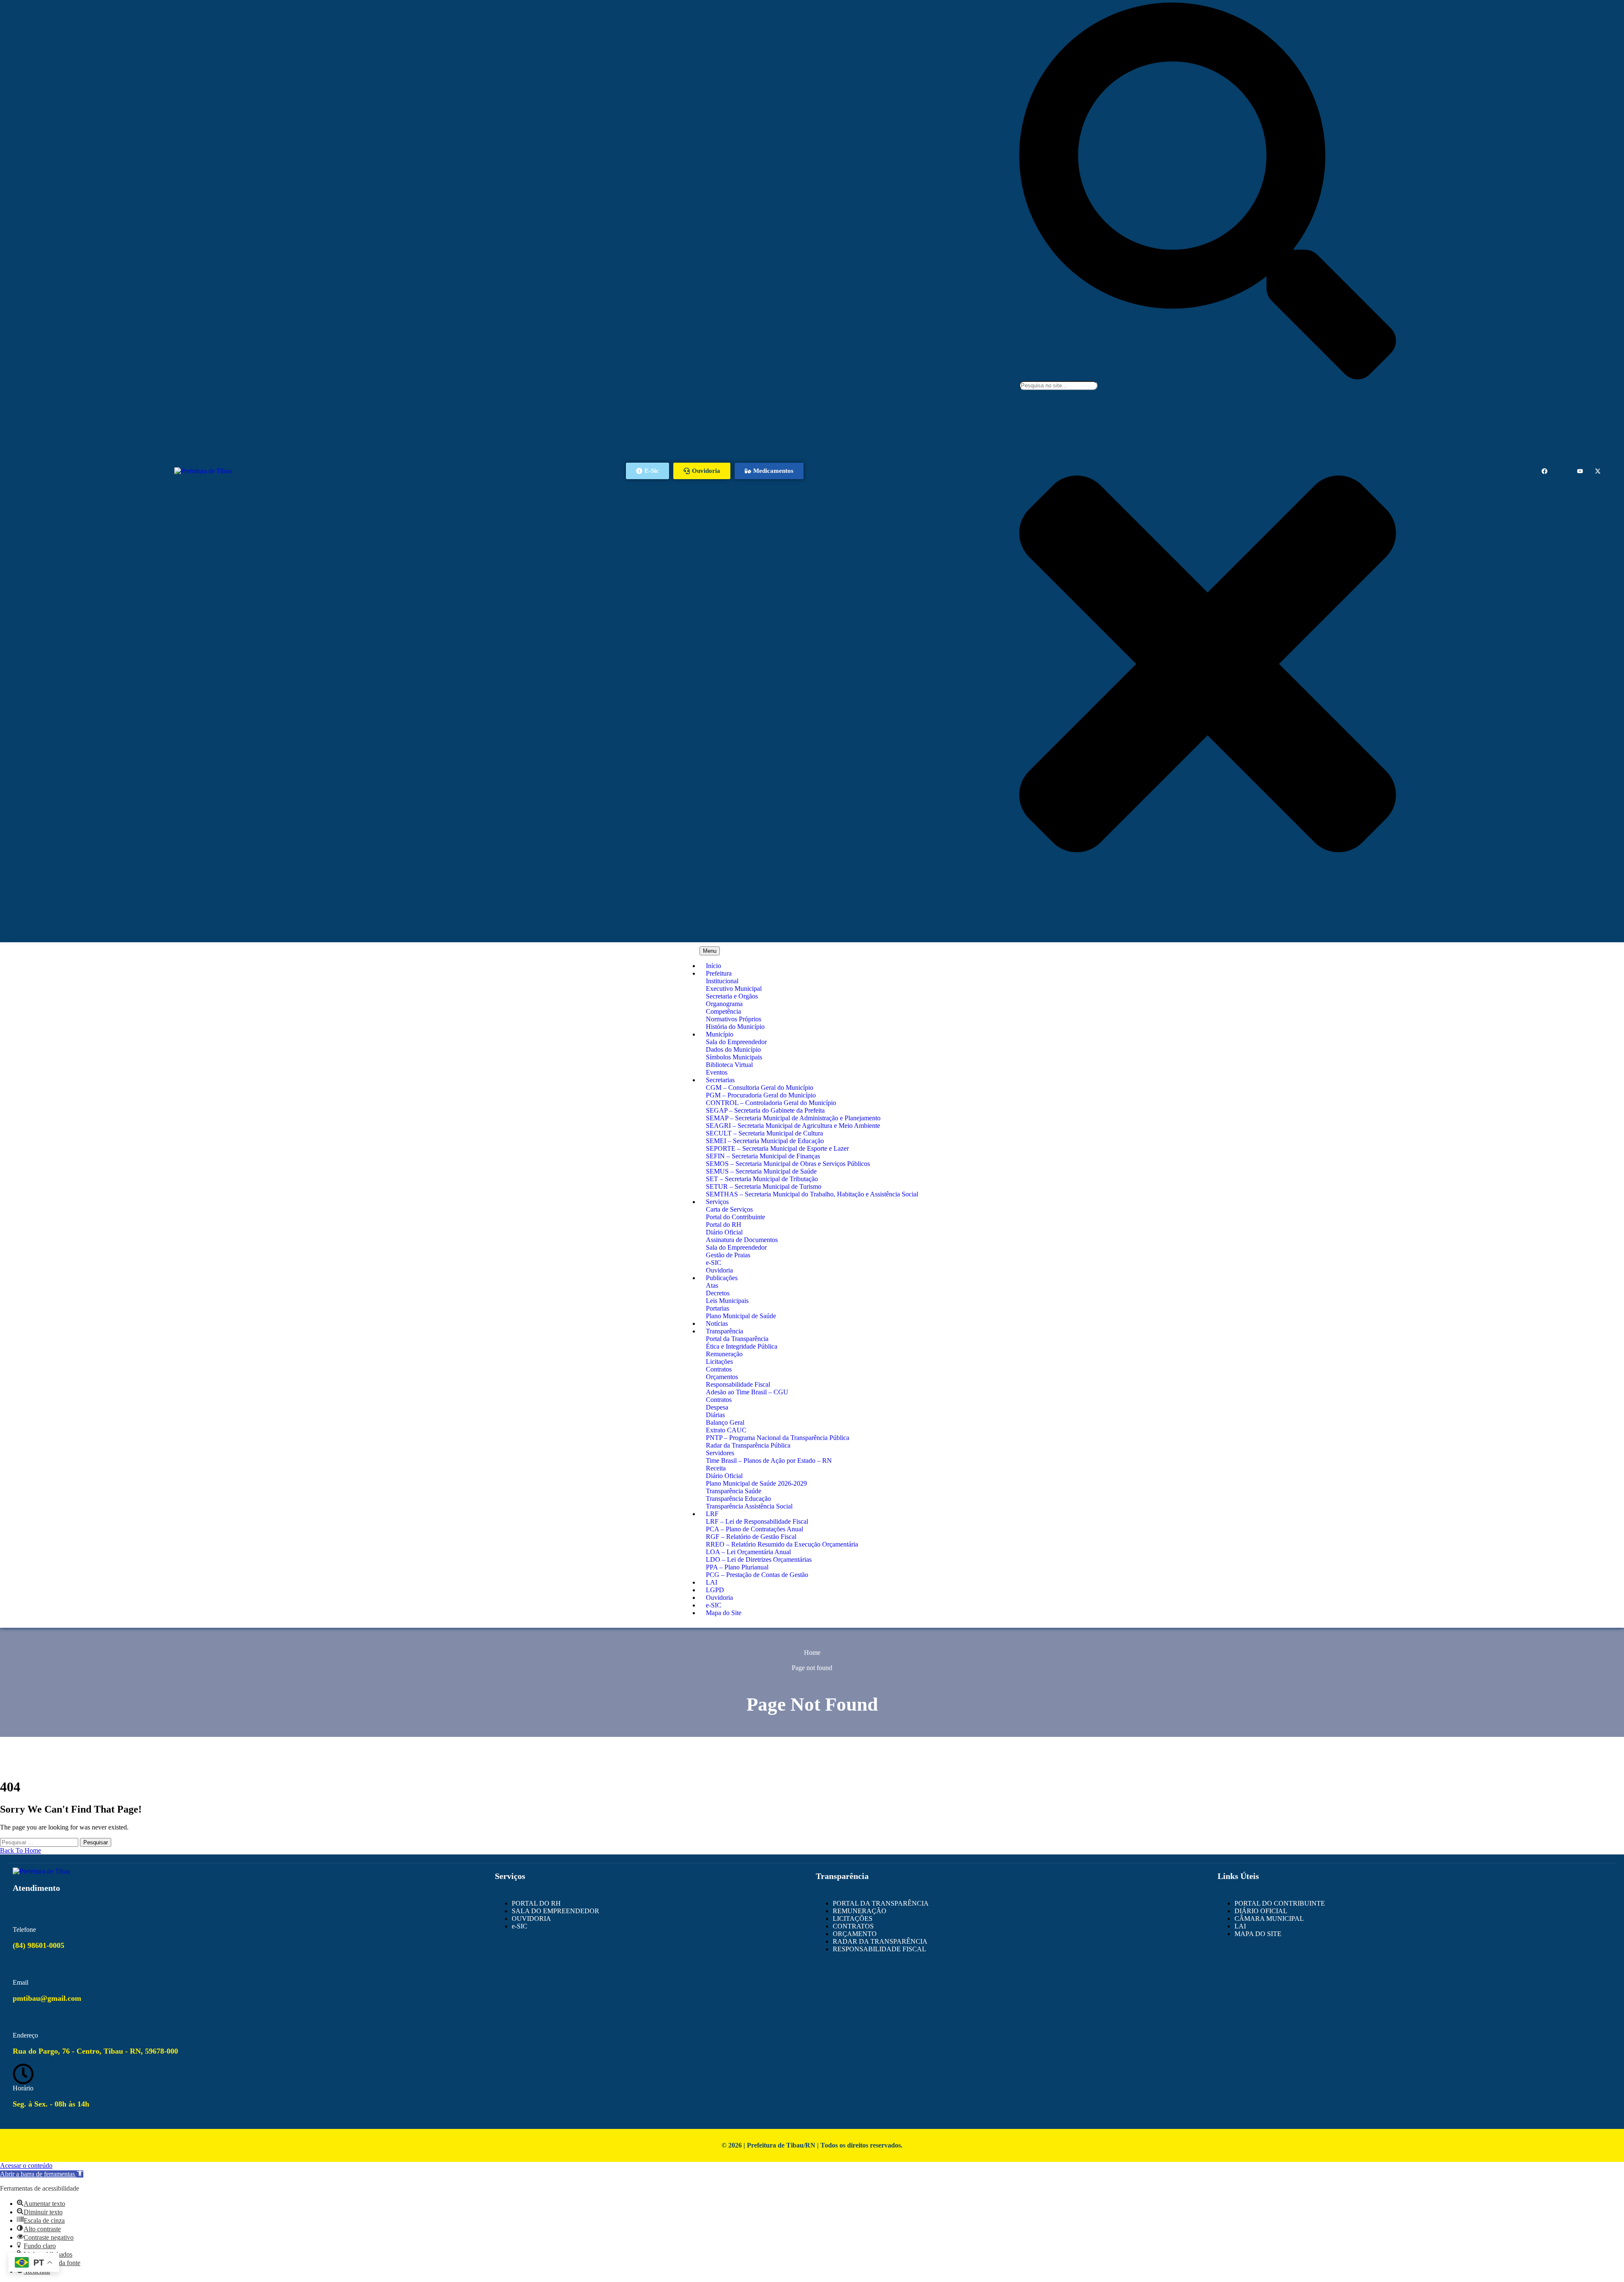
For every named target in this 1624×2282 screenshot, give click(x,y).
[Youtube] (1580, 471)
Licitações (719, 1362)
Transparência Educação (738, 1499)
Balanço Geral (725, 1422)
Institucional (722, 981)
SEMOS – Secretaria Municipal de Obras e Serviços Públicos (788, 1164)
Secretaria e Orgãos (732, 996)
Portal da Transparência (737, 1339)
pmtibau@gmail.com (47, 1998)
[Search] (1208, 377)
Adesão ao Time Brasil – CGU (747, 1392)
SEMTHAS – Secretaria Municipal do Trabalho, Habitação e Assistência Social (812, 1194)
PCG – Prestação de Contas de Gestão (757, 1575)
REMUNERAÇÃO (860, 1911)
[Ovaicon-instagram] (1562, 471)
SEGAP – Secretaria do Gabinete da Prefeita (765, 1110)
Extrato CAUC (726, 1430)
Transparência (724, 1331)
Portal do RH (724, 1225)
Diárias (715, 1415)
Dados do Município (733, 1049)
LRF (712, 1514)
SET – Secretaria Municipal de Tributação (762, 1179)
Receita (716, 1468)
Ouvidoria (719, 1270)
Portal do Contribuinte (735, 1217)
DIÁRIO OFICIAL (1261, 1911)
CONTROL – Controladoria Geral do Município (771, 1103)
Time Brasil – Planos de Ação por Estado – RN (769, 1461)
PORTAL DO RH (536, 1903)
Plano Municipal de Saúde (741, 1316)
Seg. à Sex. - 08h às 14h (51, 2104)
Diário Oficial (724, 1232)
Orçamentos (722, 1377)
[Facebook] (1544, 471)
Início (713, 966)
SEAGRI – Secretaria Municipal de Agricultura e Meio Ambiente (793, 1126)
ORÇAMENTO (855, 1934)
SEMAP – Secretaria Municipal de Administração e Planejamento (793, 1118)
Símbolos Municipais (734, 1057)
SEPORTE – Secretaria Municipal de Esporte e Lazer (777, 1148)
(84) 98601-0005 (38, 1945)
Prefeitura (719, 973)
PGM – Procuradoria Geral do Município (761, 1095)
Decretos (718, 1293)
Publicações (722, 1278)
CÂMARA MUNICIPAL (1269, 1919)
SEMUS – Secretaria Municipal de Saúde (761, 1171)
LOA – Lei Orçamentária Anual (748, 1552)
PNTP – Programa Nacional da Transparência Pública (778, 1438)
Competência (723, 1011)
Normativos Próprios (734, 1019)
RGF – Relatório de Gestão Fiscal (751, 1537)
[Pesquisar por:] (40, 1842)
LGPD (715, 1590)
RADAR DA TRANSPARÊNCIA (880, 1941)
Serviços (717, 1202)
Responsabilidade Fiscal (738, 1384)
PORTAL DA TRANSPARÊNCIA (881, 1903)
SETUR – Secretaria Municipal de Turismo (764, 1186)
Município (720, 1034)
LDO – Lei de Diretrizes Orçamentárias (759, 1559)
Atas (712, 1285)
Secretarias (720, 1080)
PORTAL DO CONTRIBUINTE (1280, 1903)
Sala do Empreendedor (736, 1042)
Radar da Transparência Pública (748, 1445)
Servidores (720, 1453)
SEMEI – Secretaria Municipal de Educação (765, 1141)
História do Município (735, 1027)
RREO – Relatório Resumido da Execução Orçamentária (782, 1544)
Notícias (717, 1323)
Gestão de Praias (728, 1255)
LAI (712, 1582)
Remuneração (724, 1354)
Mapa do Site (724, 1613)
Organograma (724, 1004)
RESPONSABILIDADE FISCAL (879, 1949)
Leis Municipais (727, 1301)
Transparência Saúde (734, 1491)
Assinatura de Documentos (742, 1240)
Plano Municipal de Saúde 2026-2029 (756, 1483)
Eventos (717, 1072)
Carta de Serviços (729, 1209)
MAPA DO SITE (1258, 1934)
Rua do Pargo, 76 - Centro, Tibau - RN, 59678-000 (95, 2051)
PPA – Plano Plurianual (737, 1567)
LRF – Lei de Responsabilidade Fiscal (757, 1521)
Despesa (717, 1407)
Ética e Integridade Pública (742, 1346)
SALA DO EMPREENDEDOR (556, 1911)
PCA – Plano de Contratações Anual (754, 1529)
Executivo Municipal (734, 989)
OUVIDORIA (531, 1919)
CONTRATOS (853, 1926)
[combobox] (1058, 385)
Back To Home (21, 1850)
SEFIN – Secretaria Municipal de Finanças (763, 1156)
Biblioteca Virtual (729, 1065)
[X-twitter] (1598, 471)
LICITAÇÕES (853, 1919)
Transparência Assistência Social (749, 1506)
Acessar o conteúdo (26, 2165)
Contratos (719, 1369)
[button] (42, 2174)
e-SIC (714, 1263)
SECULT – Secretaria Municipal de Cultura (764, 1133)
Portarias (717, 1308)
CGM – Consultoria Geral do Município (760, 1088)
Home (812, 1653)
